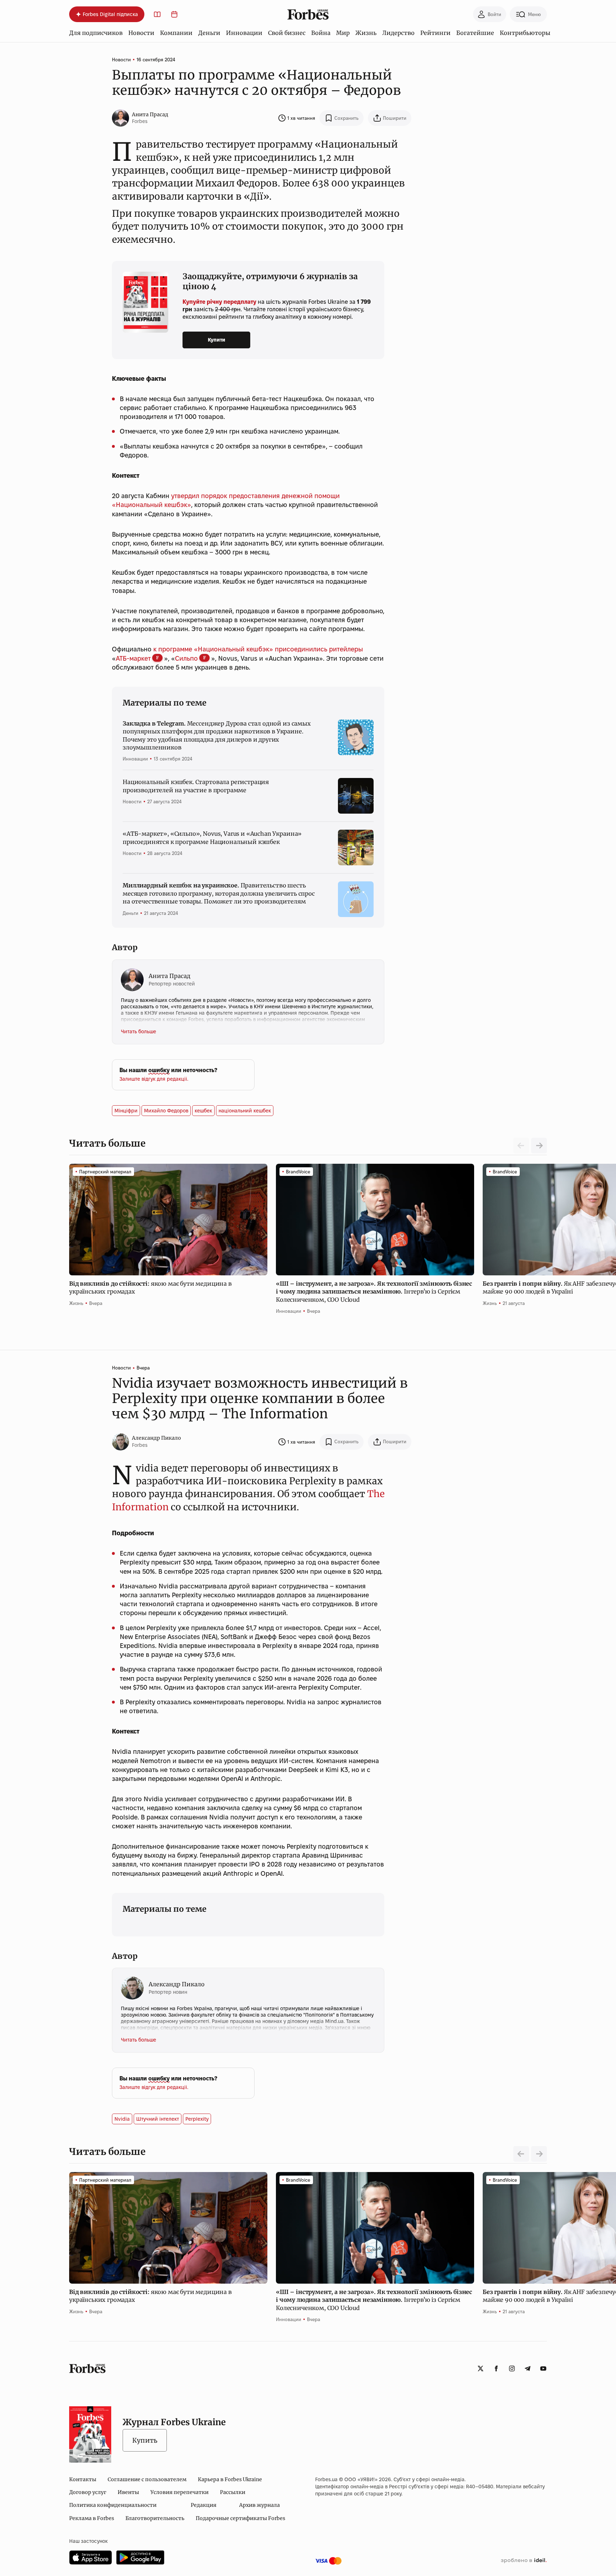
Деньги (209, 33)
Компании (176, 33)
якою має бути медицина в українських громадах (150, 1287)
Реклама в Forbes (92, 2518)
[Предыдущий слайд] (521, 2154)
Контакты (83, 2479)
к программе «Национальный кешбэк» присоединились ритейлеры (258, 649)
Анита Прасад (150, 114)
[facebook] (496, 2368)
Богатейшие (475, 33)
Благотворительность (155, 2518)
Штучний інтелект (158, 2119)
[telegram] (528, 2368)
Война (321, 33)
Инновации (244, 33)
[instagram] (512, 2368)
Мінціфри (126, 1111)
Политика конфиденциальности (113, 2505)
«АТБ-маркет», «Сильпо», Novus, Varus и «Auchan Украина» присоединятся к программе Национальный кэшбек (212, 838)
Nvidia (122, 2119)
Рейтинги (435, 33)
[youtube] (543, 2368)
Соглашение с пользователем (147, 2479)
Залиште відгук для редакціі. (154, 1079)
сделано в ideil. (524, 2561)
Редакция (204, 2505)
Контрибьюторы (525, 33)
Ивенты (128, 2492)
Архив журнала (260, 2505)
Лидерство (398, 33)
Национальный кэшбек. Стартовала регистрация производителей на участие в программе (196, 786)
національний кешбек (245, 1111)
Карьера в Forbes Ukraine (230, 2479)
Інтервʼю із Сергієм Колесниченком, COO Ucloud (374, 1292)
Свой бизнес (287, 33)
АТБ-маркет (133, 658)
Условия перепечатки (179, 2492)
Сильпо (186, 658)
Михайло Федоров (166, 1111)
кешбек (203, 1111)
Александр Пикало (156, 1438)
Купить (145, 2440)
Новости (141, 33)
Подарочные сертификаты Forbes (240, 2518)
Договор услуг (88, 2492)
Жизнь (366, 33)
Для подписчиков (96, 33)
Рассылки (233, 2492)
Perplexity (197, 2119)
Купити (217, 340)
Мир (343, 33)
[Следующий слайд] (539, 1146)
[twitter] (481, 2368)
